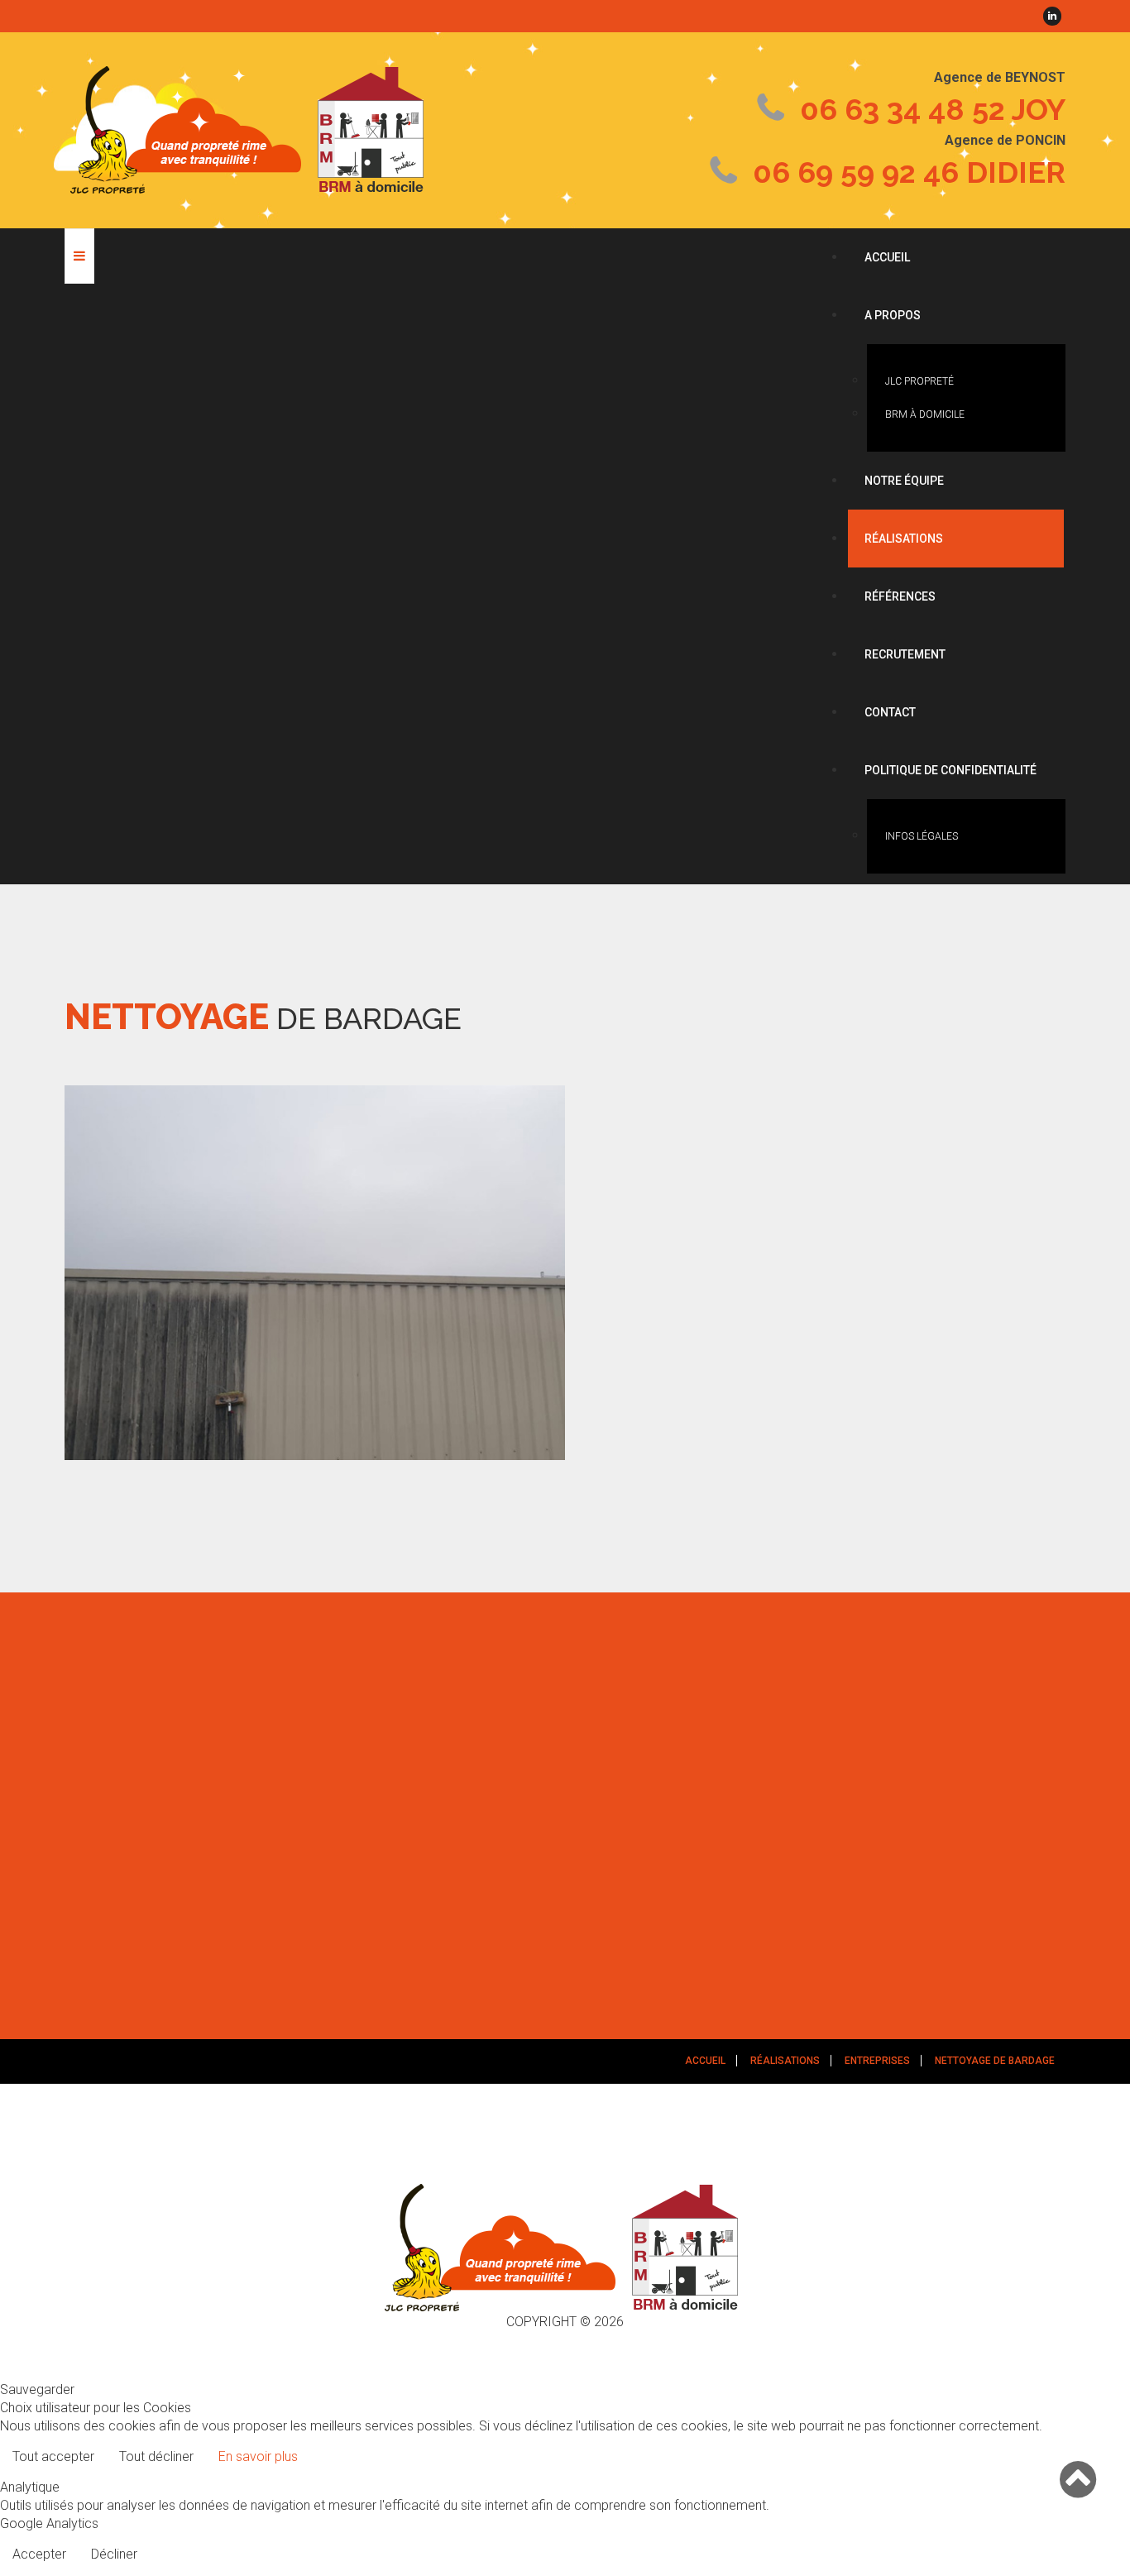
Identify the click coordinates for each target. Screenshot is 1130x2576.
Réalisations (904, 539)
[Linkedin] (1052, 16)
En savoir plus (258, 2456)
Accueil (887, 257)
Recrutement (905, 654)
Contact (890, 712)
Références (900, 596)
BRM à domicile (925, 414)
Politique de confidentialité (950, 770)
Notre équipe (904, 481)
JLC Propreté (919, 381)
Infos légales (922, 836)
